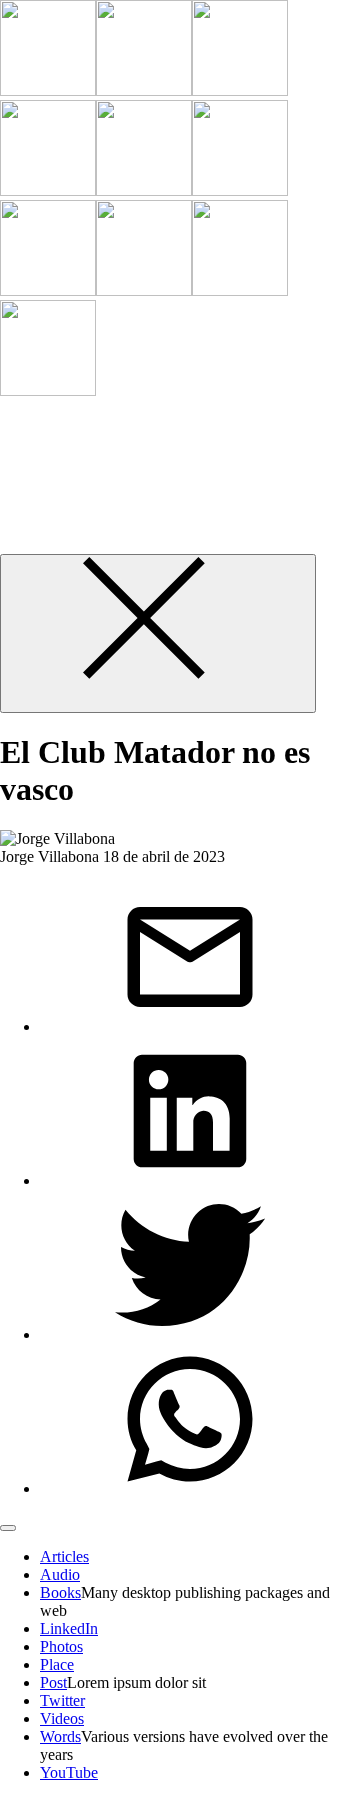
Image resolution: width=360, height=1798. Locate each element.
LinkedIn (69, 1628)
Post (53, 1682)
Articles (64, 1556)
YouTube (69, 1772)
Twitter (62, 1700)
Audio (60, 1574)
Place (57, 1664)
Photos (61, 1646)
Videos (62, 1718)
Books (60, 1592)
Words (60, 1736)
